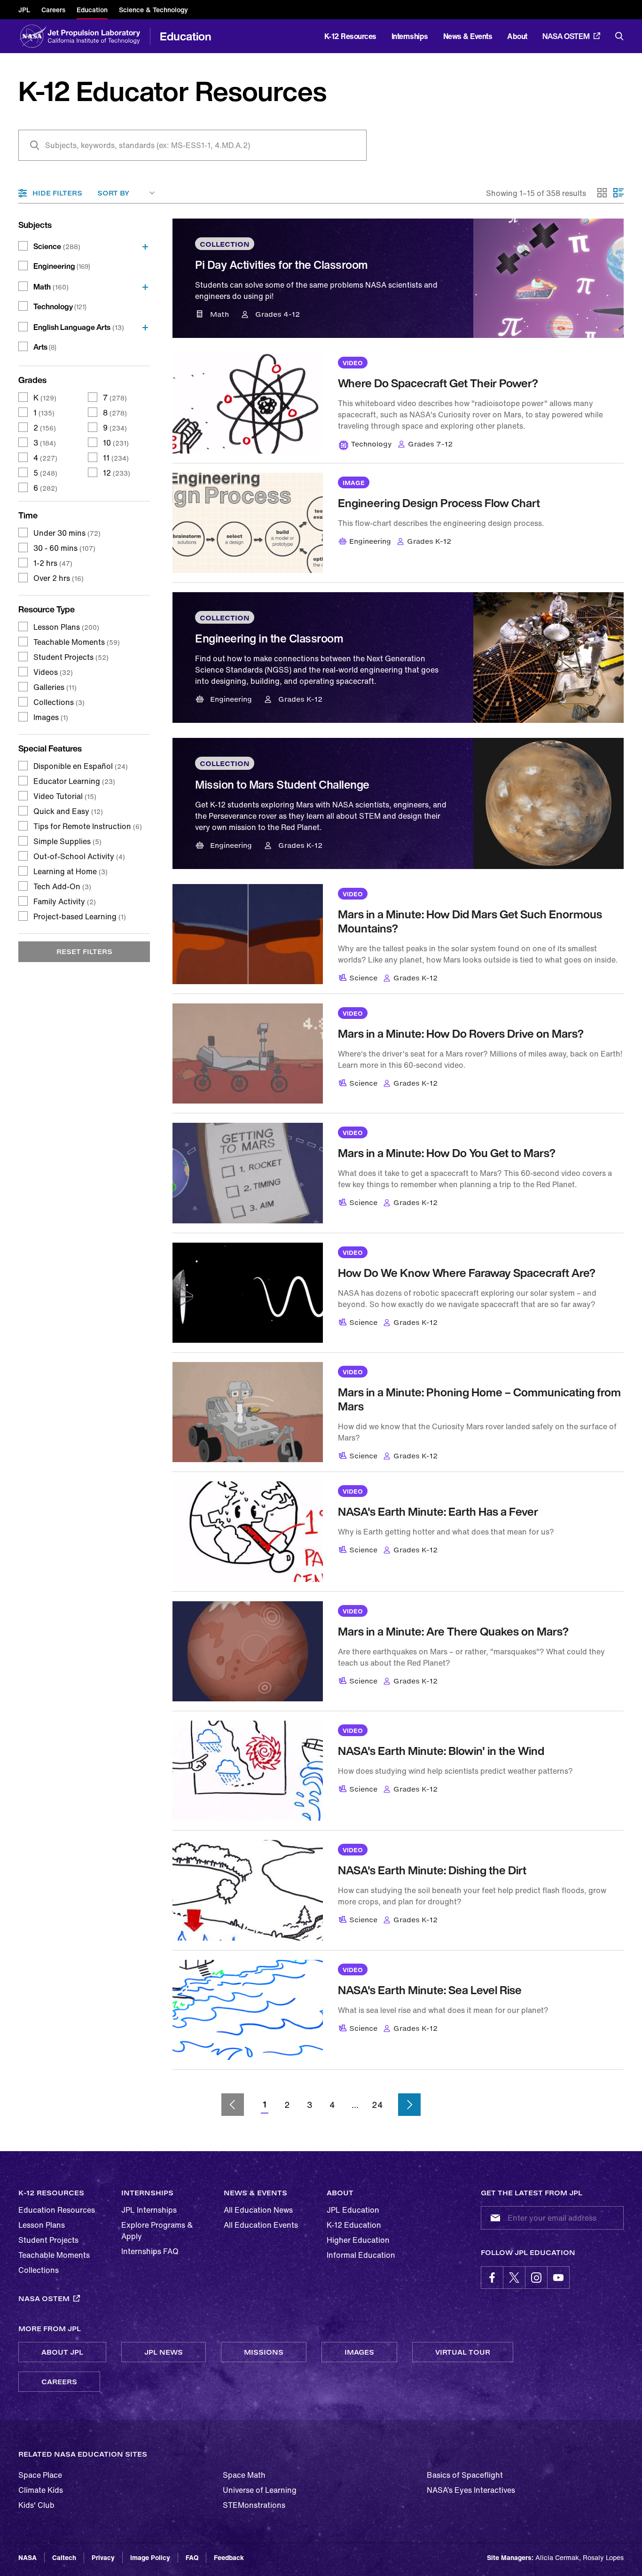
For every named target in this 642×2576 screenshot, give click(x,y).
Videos (53, 672)
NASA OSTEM (566, 36)
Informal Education (361, 2255)
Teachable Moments (77, 642)
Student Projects (71, 657)
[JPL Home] (96, 36)
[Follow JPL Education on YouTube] (558, 2278)
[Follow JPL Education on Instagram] (536, 2278)
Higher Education (358, 2240)
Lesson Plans (66, 627)
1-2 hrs (53, 563)
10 (116, 443)
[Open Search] (619, 36)
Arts (45, 347)
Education (186, 36)
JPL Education (353, 2210)
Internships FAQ (150, 2251)
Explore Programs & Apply (157, 2231)
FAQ (192, 2557)
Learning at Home (70, 871)
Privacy (103, 2557)
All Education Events (261, 2225)
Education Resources (57, 2210)
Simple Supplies (67, 841)
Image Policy (150, 2557)
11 (116, 458)
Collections (59, 702)
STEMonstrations (254, 2505)
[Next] (409, 2105)
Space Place (40, 2475)
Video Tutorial (65, 796)
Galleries (55, 687)
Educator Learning (74, 781)
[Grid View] (603, 193)
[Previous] (233, 2105)
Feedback (229, 2557)
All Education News (258, 2210)
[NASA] (32, 36)
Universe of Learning (260, 2490)
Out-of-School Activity (79, 856)
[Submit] (493, 2218)
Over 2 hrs (59, 578)
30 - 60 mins (64, 548)
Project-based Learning (80, 916)
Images (51, 717)
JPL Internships (149, 2210)
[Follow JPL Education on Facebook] (492, 2278)
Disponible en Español (81, 766)
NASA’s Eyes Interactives (471, 2490)
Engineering (62, 266)
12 (117, 473)
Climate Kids (41, 2490)
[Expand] (142, 246)
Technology (60, 306)
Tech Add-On (62, 886)
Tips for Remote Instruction (88, 826)
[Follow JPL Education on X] (514, 2278)
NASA (27, 2557)
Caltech (64, 2557)
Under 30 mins (67, 533)
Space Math (244, 2475)
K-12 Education (354, 2225)
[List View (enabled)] (619, 193)
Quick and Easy (68, 811)
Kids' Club (36, 2505)
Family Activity (65, 901)
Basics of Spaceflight (465, 2475)
